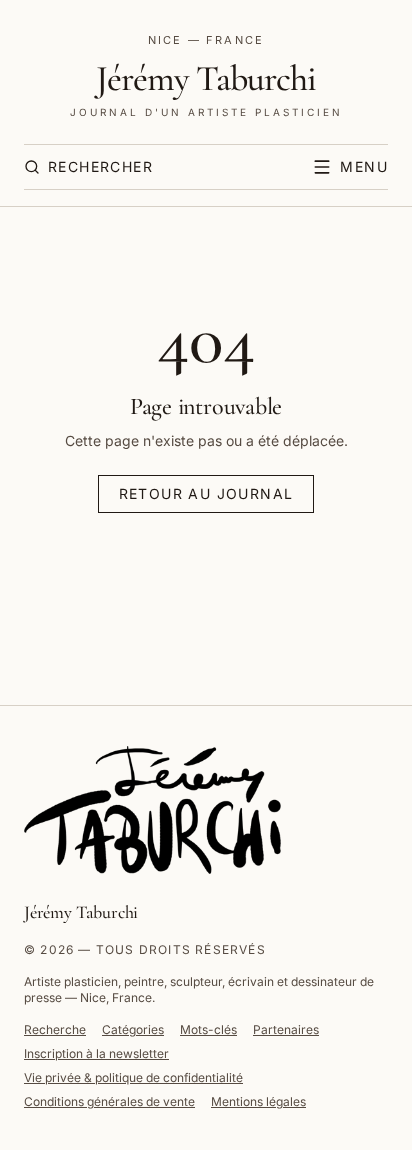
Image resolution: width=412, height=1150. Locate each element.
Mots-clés (208, 1029)
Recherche (55, 1029)
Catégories (133, 1029)
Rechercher (100, 166)
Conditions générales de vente (109, 1101)
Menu (364, 166)
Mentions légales (258, 1101)
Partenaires (286, 1029)
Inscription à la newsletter (96, 1053)
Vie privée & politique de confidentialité (133, 1077)
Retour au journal (206, 493)
